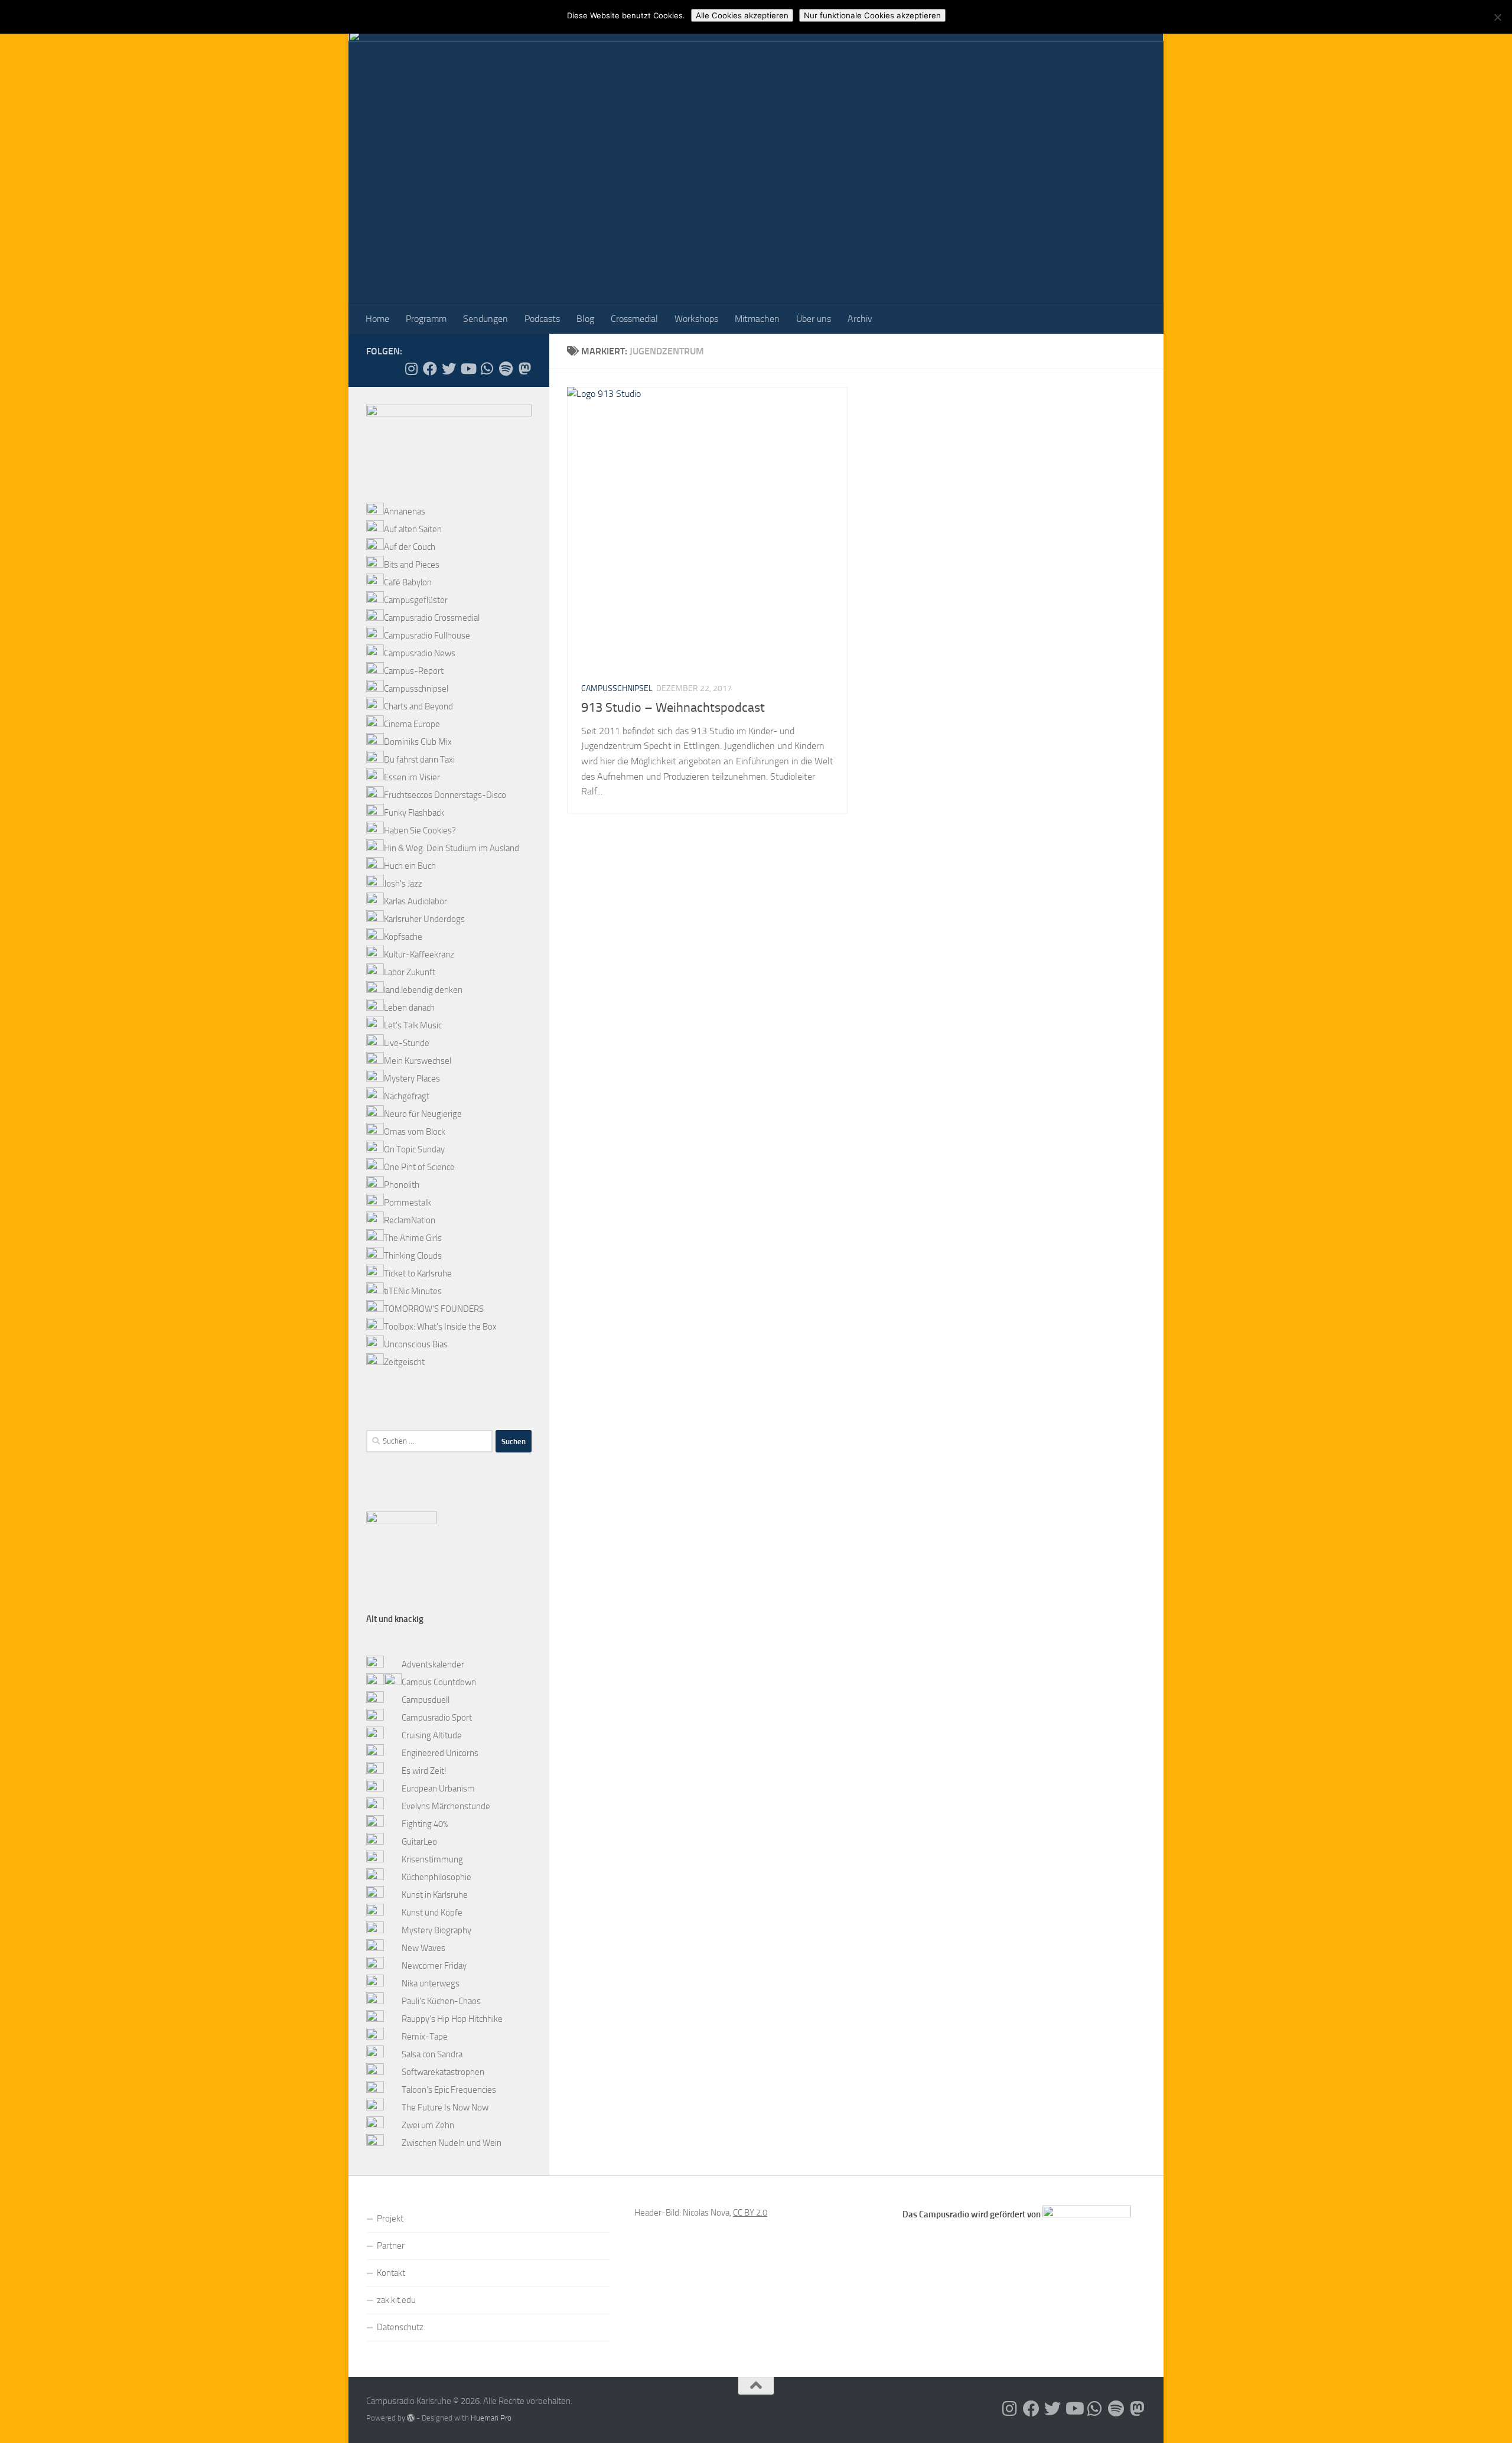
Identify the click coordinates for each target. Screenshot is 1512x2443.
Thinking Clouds (413, 1256)
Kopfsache (403, 937)
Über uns (814, 319)
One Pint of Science (419, 1167)
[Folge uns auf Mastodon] (524, 369)
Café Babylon (408, 582)
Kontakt (391, 2273)
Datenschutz (400, 2327)
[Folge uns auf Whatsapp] (487, 369)
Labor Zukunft (410, 972)
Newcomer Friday (434, 1966)
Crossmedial (634, 319)
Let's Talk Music (413, 1025)
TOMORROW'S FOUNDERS (434, 1309)
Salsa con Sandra (432, 2054)
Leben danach (409, 1008)
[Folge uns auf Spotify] (506, 369)
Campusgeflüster (416, 600)
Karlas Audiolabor (416, 901)
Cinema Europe (412, 724)
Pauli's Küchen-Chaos (441, 2001)
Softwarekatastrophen (443, 2072)
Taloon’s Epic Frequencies (449, 2090)
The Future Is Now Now (445, 2108)
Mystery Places (412, 1079)
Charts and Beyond (418, 706)
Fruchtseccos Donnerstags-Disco (445, 795)
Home (377, 319)
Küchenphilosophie (436, 1877)
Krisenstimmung (432, 1859)
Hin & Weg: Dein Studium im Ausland (452, 848)
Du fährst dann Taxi (419, 760)
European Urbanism (438, 1789)
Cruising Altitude (432, 1735)
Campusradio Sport (437, 1718)
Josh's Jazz (403, 884)
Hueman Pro (491, 2418)
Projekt (390, 2219)
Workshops (696, 319)
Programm (426, 319)
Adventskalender (433, 1665)
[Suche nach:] (429, 1441)
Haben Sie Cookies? (420, 830)
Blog (585, 319)
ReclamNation (410, 1220)
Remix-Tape (425, 2037)
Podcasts (542, 319)
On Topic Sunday (414, 1149)
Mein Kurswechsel (418, 1061)
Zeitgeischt (404, 1362)
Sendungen (485, 319)
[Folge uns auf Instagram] (411, 369)
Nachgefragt (407, 1096)
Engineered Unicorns (440, 1753)
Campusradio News (420, 653)
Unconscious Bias (416, 1344)
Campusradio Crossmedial (432, 618)
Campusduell (426, 1700)
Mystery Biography (436, 1930)
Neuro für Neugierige (423, 1114)
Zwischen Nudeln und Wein (452, 2143)
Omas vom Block (415, 1132)
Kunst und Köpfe (432, 1913)
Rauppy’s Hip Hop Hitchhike (452, 2019)
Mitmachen (757, 319)
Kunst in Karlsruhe (435, 1895)
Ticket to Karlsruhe (418, 1273)
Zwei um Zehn (428, 2125)
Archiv (860, 319)
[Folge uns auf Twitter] (449, 369)
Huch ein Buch (410, 866)
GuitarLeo (419, 1842)
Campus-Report (414, 671)
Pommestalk (408, 1203)
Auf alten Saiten (413, 529)
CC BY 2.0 (750, 2213)
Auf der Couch (410, 547)
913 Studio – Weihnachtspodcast (673, 708)
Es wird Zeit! (424, 1771)
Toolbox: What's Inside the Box (440, 1327)
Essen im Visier (412, 777)
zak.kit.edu (396, 2300)
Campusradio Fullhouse (427, 636)
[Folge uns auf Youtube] (468, 369)
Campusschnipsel (617, 688)
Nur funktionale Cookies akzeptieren (872, 15)
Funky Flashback (414, 813)
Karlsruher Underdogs (424, 919)
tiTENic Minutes (413, 1291)
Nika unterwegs (431, 1983)
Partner (391, 2246)
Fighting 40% (425, 1824)
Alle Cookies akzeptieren (742, 15)
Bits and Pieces (412, 565)
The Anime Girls (413, 1238)
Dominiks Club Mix (418, 742)
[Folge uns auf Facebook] (430, 369)
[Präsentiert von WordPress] (411, 2418)
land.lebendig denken (423, 990)
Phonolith (402, 1185)
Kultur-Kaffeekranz (419, 955)
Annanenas (405, 512)
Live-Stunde (407, 1043)
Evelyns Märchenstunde (446, 1806)
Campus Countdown (439, 1682)
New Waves (423, 1948)
